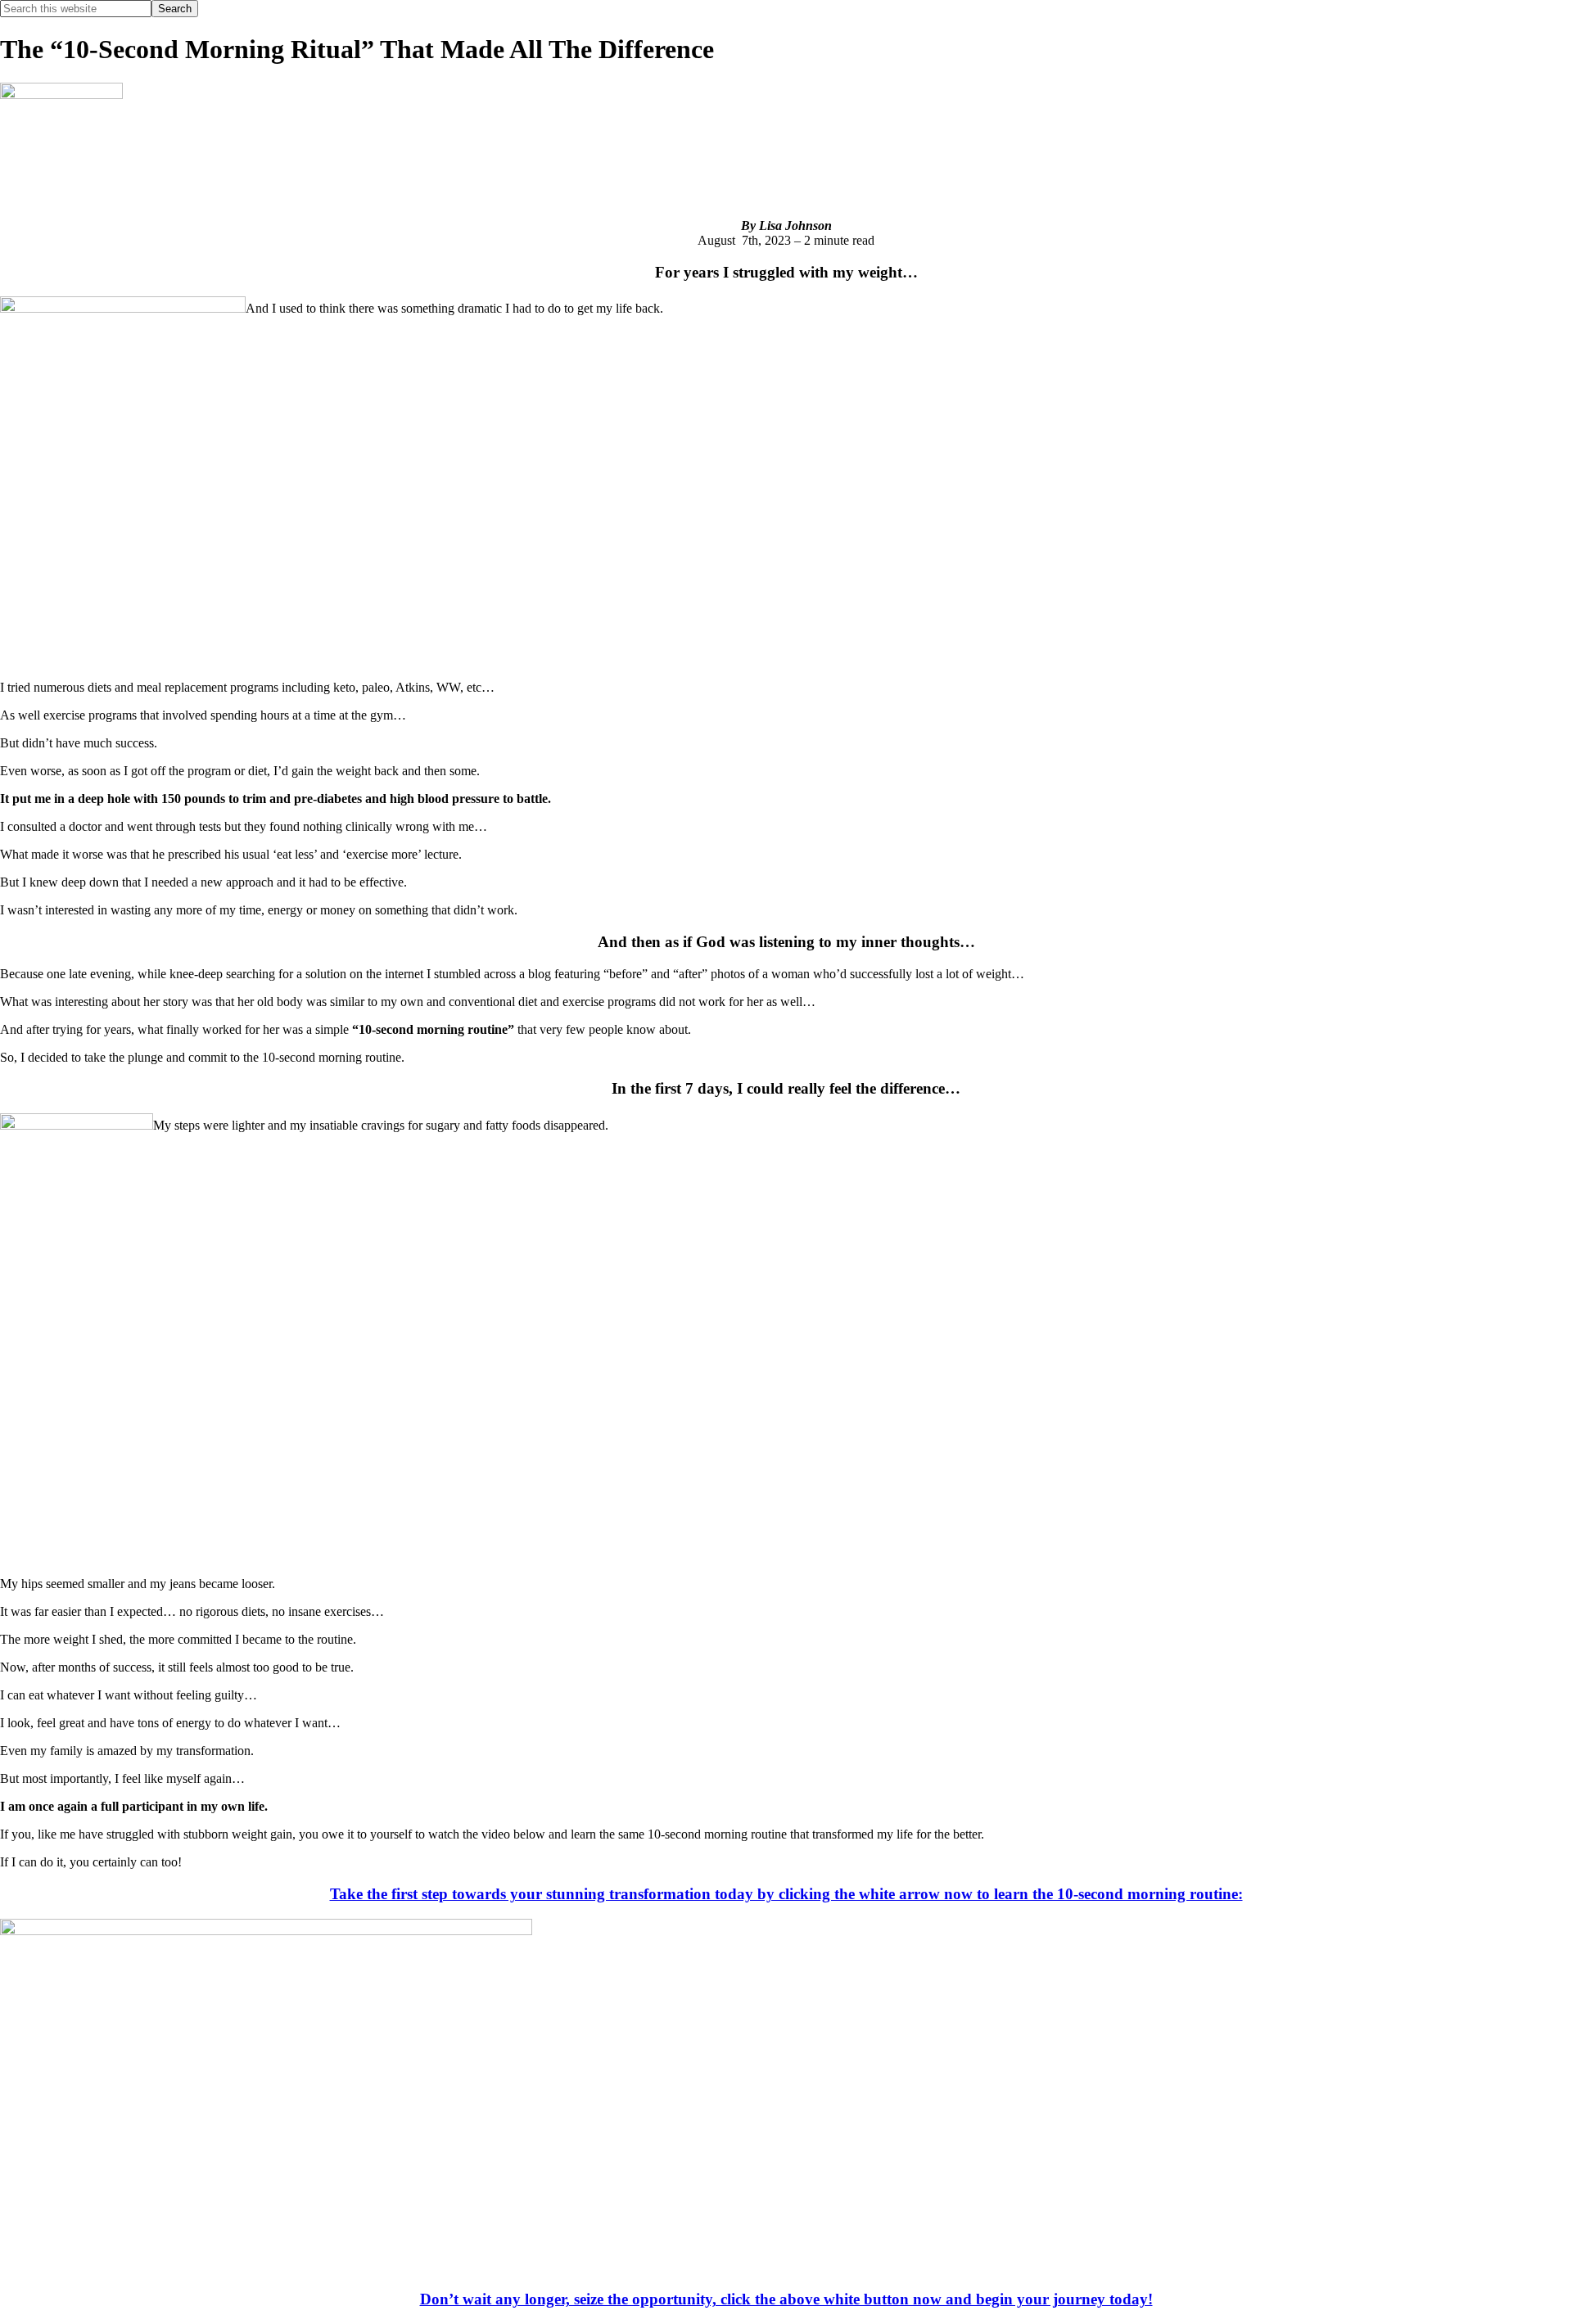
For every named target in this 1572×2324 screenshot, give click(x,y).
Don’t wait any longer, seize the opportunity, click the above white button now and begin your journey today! (786, 2299)
